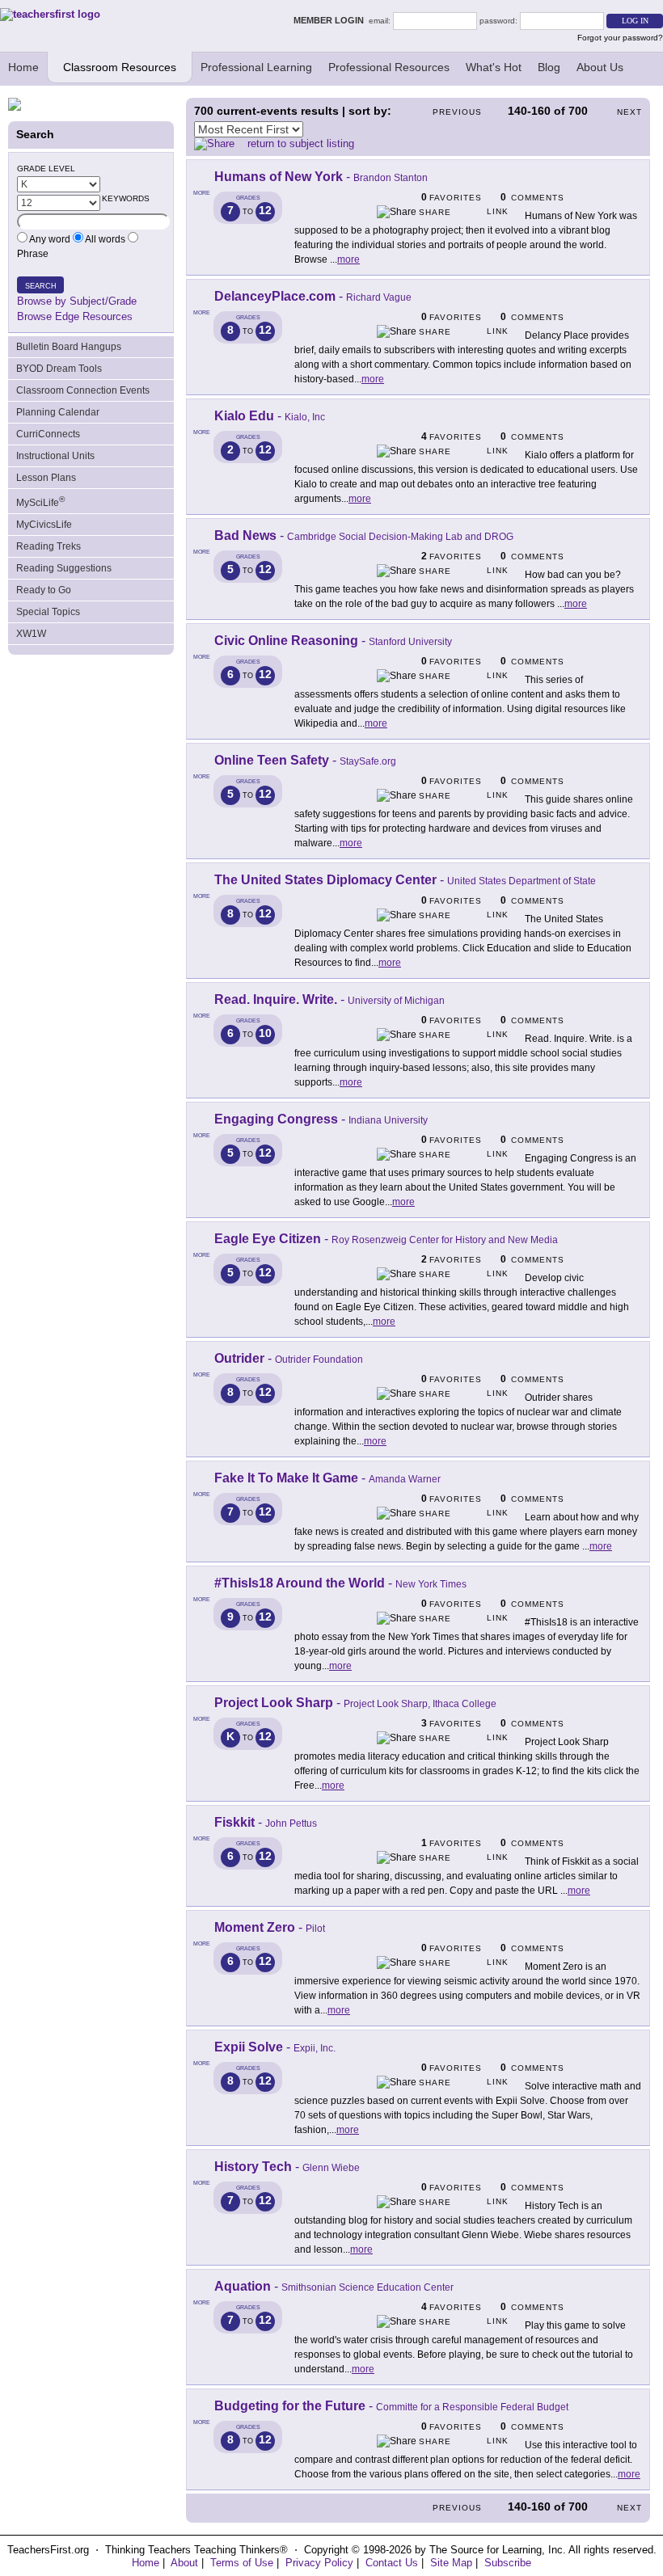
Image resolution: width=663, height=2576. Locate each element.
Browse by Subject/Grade (77, 301)
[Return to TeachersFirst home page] (50, 14)
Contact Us (392, 2563)
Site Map (451, 2563)
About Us (600, 67)
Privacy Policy (319, 2563)
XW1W (31, 634)
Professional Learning (256, 67)
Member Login (331, 20)
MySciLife (40, 502)
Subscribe (508, 2563)
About (184, 2563)
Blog (549, 67)
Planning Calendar (58, 412)
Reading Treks (49, 546)
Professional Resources (389, 67)
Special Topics (48, 612)
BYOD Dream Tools (59, 369)
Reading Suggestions (64, 568)
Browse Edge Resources (75, 316)
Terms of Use (242, 2563)
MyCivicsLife (44, 525)
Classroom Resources (120, 67)
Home (23, 67)
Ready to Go (44, 590)
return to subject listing (301, 143)
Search (41, 286)
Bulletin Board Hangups (69, 347)
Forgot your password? (620, 38)
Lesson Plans (46, 478)
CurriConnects (48, 434)
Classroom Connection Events (83, 390)
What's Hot (494, 67)
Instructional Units (55, 456)
